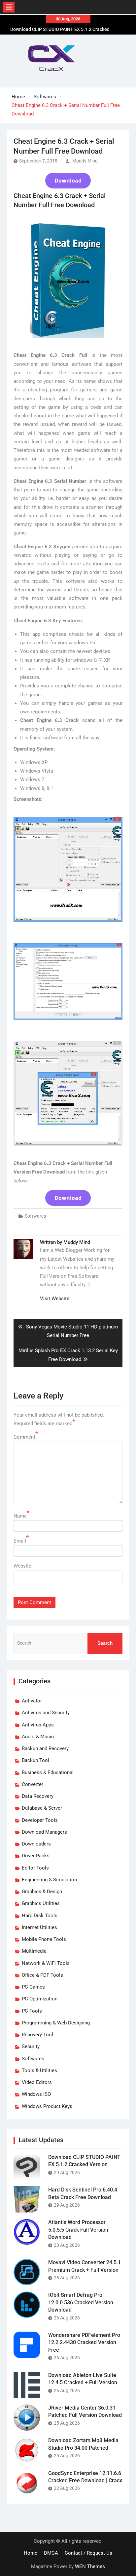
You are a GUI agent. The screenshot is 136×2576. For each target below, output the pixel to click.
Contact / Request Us (88, 2553)
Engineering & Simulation (49, 1880)
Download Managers (44, 1832)
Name (20, 1516)
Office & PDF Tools (42, 1975)
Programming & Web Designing (56, 2023)
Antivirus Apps (38, 1725)
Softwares (35, 1216)
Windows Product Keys (47, 2106)
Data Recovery (38, 1796)
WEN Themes (90, 2566)
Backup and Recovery (45, 1748)
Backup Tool (35, 1760)
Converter (33, 1784)
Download (68, 181)
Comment (24, 1437)
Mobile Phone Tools (44, 1939)
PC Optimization (40, 1999)
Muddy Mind (85, 161)
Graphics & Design (42, 1892)
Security (31, 2046)
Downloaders (36, 1844)
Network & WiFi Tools (46, 1963)
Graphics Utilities (41, 1903)
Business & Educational (48, 1772)
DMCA (51, 2553)
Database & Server (42, 1808)
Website (22, 1566)
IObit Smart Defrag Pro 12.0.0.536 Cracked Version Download (81, 2302)
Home (31, 2553)
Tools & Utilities (39, 2070)
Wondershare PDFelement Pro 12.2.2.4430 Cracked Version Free (84, 2342)
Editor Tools (35, 1868)
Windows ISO (36, 2094)
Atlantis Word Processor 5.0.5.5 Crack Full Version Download (78, 2230)
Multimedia (34, 1951)
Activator (32, 1701)
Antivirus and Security (46, 1713)
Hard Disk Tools (40, 1916)
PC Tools (32, 2011)
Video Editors (37, 2082)
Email (20, 1541)
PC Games (33, 1987)
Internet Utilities (39, 1927)
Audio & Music (38, 1737)
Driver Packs (36, 1856)
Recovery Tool (37, 2035)
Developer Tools (40, 1820)
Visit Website (55, 1299)
